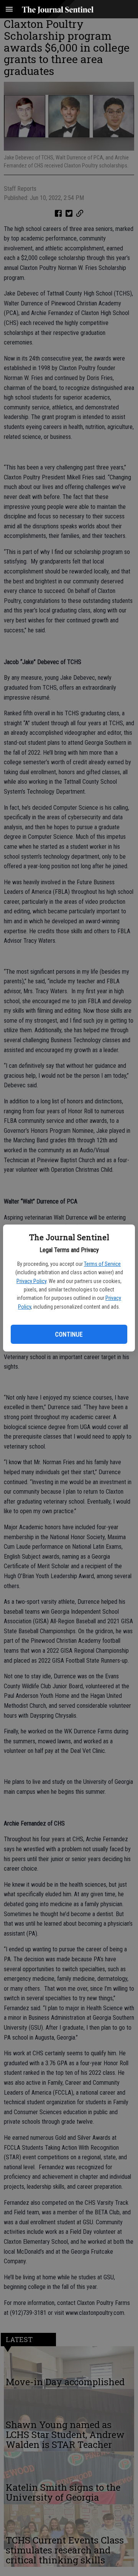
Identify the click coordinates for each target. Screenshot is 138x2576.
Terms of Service (102, 1264)
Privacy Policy (31, 1281)
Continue (69, 1334)
